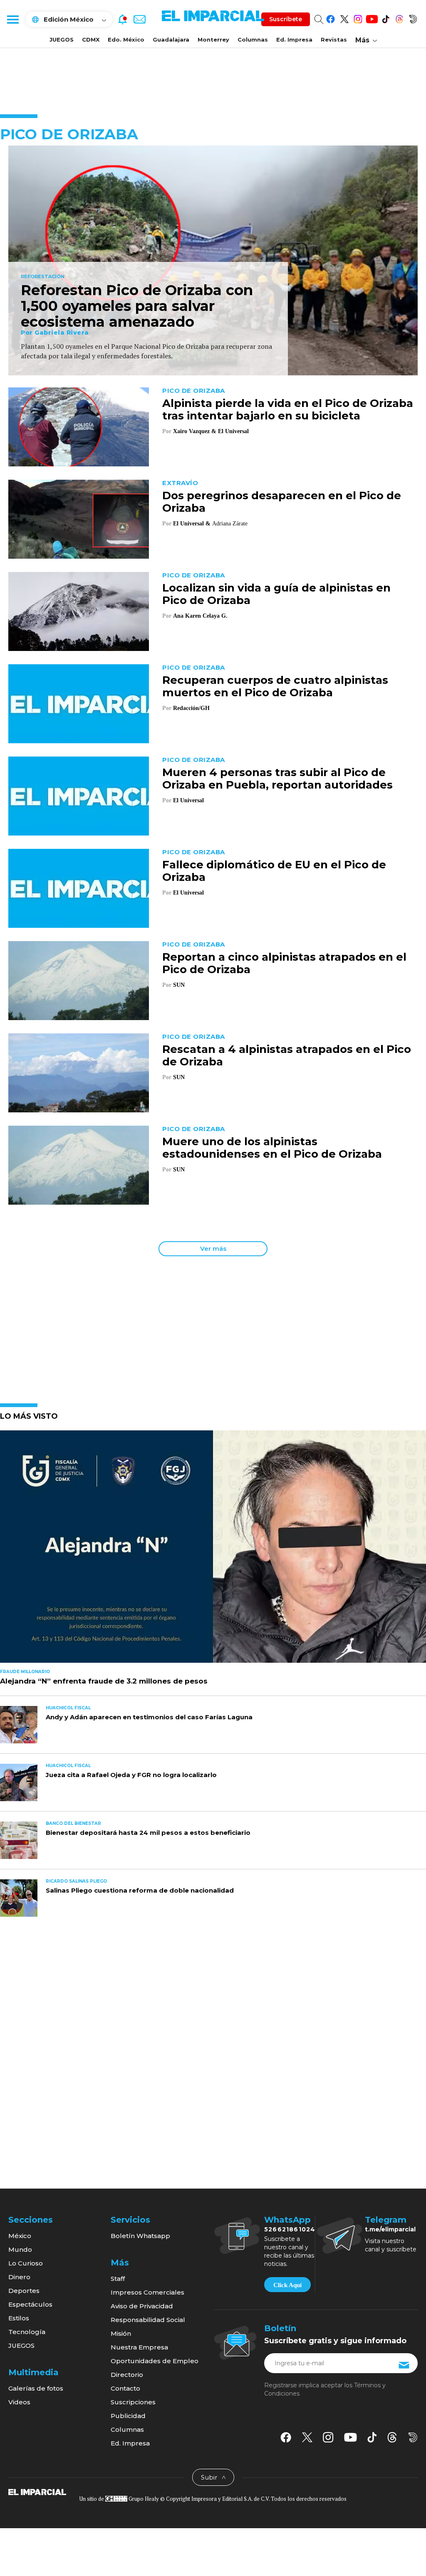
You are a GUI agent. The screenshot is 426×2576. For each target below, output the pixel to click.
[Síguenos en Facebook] (331, 18)
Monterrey (213, 39)
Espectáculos (30, 2304)
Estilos (19, 2318)
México (20, 2236)
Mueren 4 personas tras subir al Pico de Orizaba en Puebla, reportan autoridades (277, 779)
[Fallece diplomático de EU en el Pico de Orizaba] (79, 888)
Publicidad (128, 2416)
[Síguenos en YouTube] (372, 18)
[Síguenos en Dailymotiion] (413, 2437)
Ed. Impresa (294, 39)
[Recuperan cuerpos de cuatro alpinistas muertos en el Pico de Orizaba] (79, 703)
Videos (19, 2402)
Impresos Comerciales (147, 2292)
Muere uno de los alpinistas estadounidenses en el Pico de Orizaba (272, 1148)
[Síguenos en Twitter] (344, 18)
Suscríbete (286, 19)
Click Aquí (287, 2285)
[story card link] (213, 261)
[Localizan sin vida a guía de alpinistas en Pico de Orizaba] (79, 611)
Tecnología (27, 2332)
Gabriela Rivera (62, 333)
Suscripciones (133, 2402)
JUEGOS (62, 39)
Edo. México (126, 39)
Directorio (127, 2375)
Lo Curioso (26, 2263)
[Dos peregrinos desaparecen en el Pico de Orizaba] (79, 519)
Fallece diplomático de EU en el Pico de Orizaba (274, 871)
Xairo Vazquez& (195, 431)
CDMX (91, 39)
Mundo (20, 2249)
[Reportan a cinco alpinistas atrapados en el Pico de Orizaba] (79, 980)
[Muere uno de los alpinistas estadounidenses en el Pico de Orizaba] (79, 1165)
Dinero (19, 2277)
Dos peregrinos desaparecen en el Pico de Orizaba (282, 502)
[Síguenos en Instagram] (358, 18)
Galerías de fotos (36, 2388)
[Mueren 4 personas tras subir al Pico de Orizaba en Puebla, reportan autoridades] (79, 795)
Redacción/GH (191, 708)
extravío (180, 483)
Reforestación (43, 277)
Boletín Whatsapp (140, 2236)
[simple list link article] (213, 1550)
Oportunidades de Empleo (155, 2361)
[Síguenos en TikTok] (385, 18)
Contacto (125, 2388)
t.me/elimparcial (390, 2229)
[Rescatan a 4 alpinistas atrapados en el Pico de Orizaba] (79, 1072)
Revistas (334, 39)
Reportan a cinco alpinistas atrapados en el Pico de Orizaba (284, 963)
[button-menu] (12, 19)
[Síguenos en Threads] (399, 18)
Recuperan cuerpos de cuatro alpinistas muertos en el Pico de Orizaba (275, 686)
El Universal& (192, 524)
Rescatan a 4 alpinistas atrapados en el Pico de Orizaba (287, 1055)
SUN (179, 985)
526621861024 (290, 2229)
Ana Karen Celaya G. (200, 616)
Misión (121, 2333)
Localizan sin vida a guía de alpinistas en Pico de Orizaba (276, 594)
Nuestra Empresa (139, 2347)
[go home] (37, 2492)
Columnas (253, 39)
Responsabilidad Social (148, 2320)
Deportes (24, 2291)
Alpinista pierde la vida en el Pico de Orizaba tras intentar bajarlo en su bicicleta (288, 409)
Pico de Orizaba (194, 391)
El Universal (233, 431)
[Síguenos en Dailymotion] (413, 18)
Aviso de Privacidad (142, 2306)
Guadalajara (171, 39)
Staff (118, 2279)
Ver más (213, 1249)
